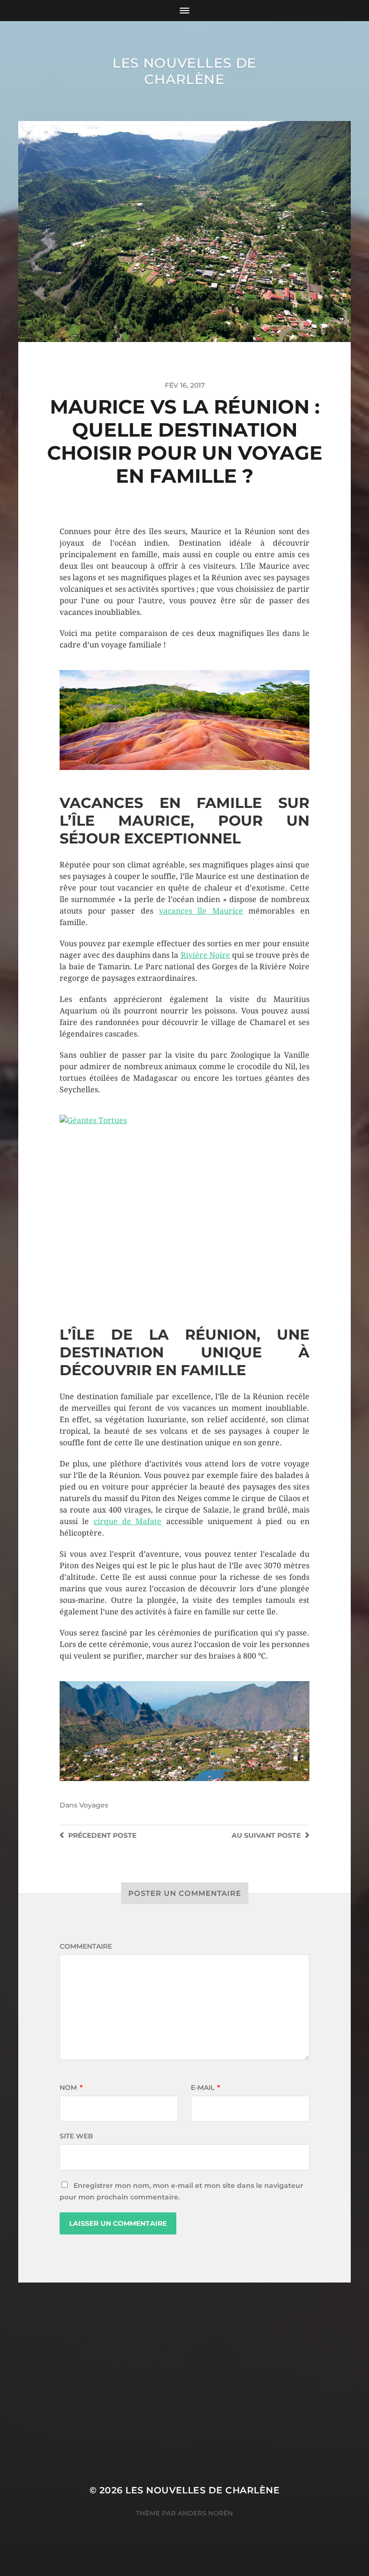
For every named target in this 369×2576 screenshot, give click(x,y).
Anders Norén (205, 2513)
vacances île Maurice (201, 911)
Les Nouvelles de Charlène (184, 71)
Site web (76, 2136)
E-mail (205, 2088)
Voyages (94, 1805)
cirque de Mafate (128, 1521)
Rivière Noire (205, 955)
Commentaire (86, 1946)
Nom (71, 2088)
